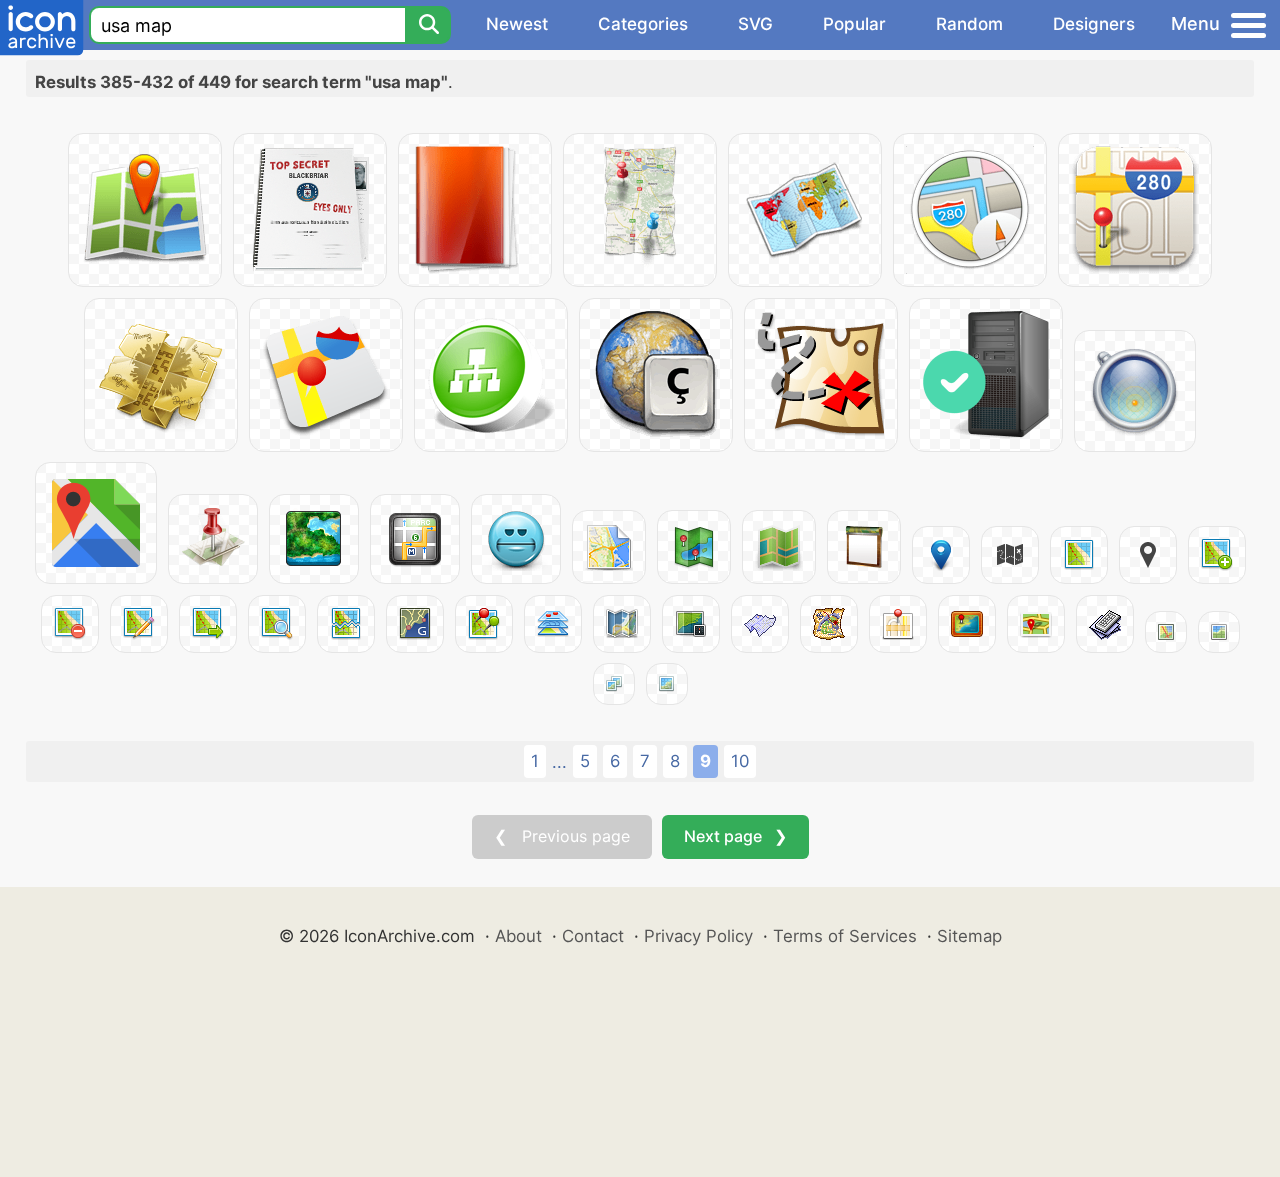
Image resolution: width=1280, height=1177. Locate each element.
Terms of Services (845, 936)
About (518, 936)
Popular (854, 24)
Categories (643, 24)
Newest (517, 24)
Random (969, 24)
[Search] (428, 25)
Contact (593, 936)
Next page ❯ (735, 836)
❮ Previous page (562, 836)
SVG (755, 24)
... (559, 762)
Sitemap (969, 936)
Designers (1094, 24)
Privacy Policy (698, 936)
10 (740, 761)
